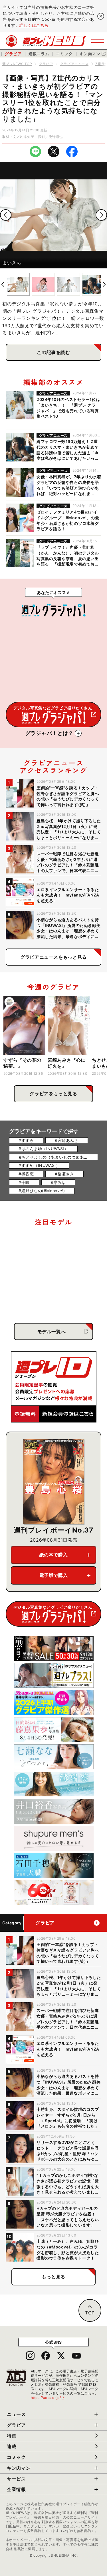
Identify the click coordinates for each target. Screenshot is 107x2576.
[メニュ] (98, 41)
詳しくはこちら (34, 25)
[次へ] (101, 215)
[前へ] (6, 215)
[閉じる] (101, 16)
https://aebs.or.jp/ (48, 2398)
